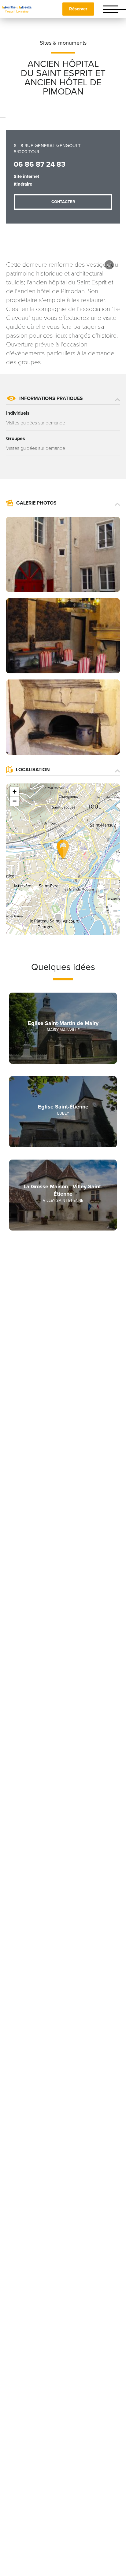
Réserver (78, 9)
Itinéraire (23, 184)
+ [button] (15, 792)
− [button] (15, 801)
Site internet (26, 176)
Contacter (63, 202)
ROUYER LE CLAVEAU (109, 265)
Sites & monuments (63, 43)
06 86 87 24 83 (40, 164)
